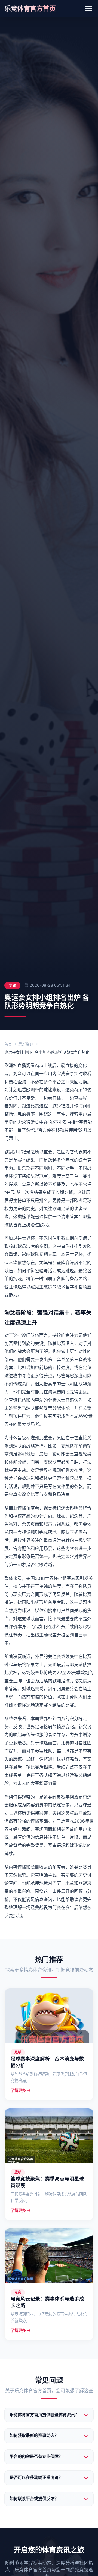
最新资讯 (26, 1044)
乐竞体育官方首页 (30, 9)
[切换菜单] (88, 9)
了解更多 (18, 2090)
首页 (8, 1044)
